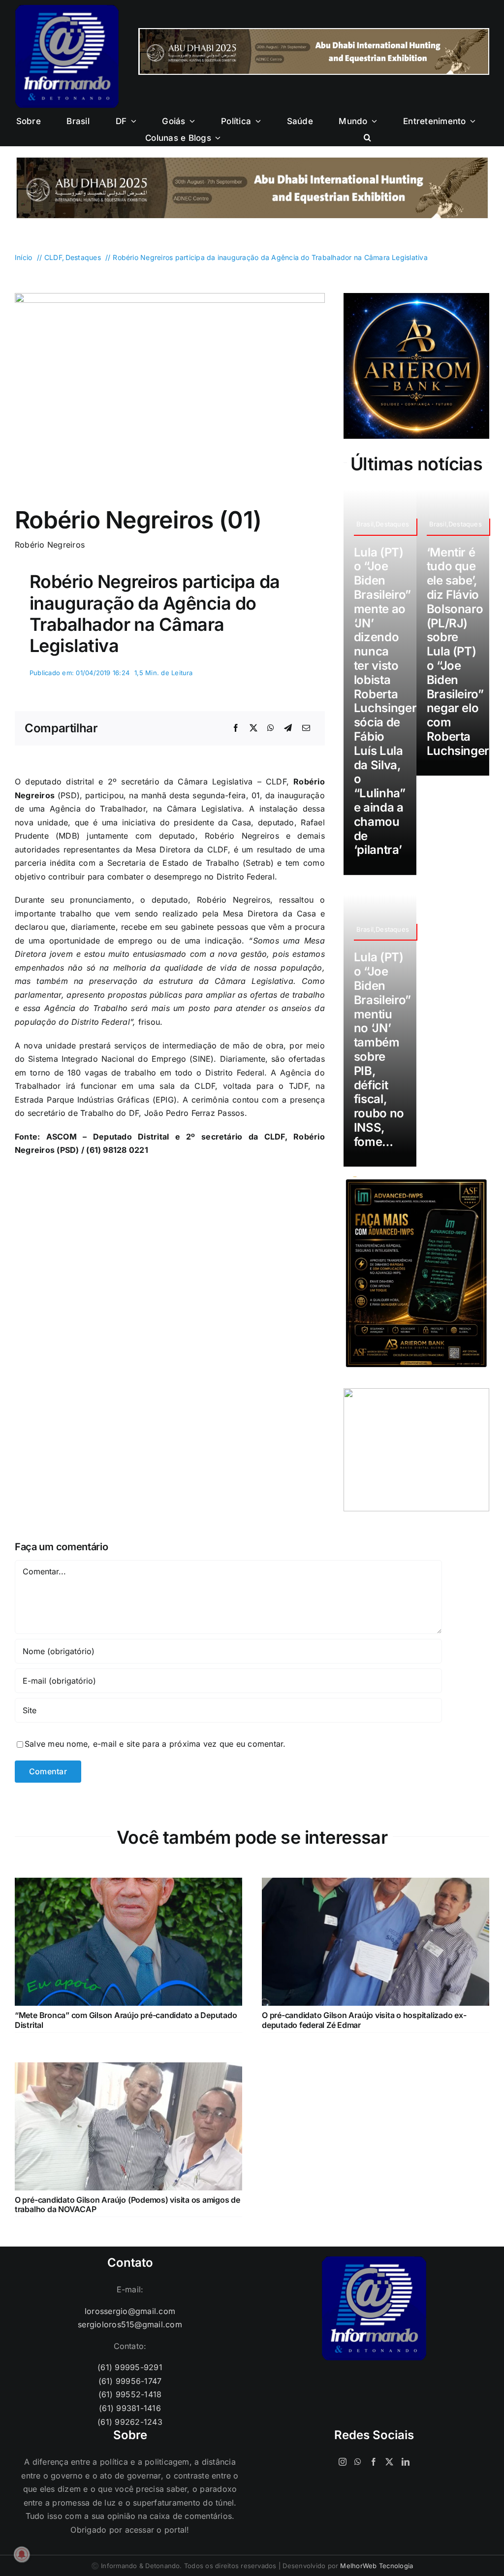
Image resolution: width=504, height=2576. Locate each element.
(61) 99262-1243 (130, 2422)
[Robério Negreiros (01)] (170, 297)
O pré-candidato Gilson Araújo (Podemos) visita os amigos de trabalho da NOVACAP (127, 2204)
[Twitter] (389, 2462)
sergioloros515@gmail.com (130, 2324)
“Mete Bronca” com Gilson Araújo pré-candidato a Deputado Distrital (126, 2020)
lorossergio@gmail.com (130, 2311)
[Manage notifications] (22, 2554)
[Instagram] (343, 2462)
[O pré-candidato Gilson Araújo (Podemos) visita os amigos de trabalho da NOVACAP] (128, 2069)
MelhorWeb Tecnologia (377, 2566)
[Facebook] (236, 728)
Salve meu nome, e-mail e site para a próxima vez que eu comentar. (155, 1744)
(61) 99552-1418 (130, 2394)
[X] (253, 728)
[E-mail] (306, 728)
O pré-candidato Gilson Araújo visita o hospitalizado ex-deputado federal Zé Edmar (364, 2020)
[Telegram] (288, 728)
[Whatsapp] (358, 2462)
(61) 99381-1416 (130, 2408)
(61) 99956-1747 (130, 2381)
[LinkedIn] (406, 2462)
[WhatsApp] (271, 728)
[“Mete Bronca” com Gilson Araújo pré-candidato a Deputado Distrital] (128, 1884)
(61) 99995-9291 (130, 2367)
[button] (367, 138)
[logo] (67, 9)
